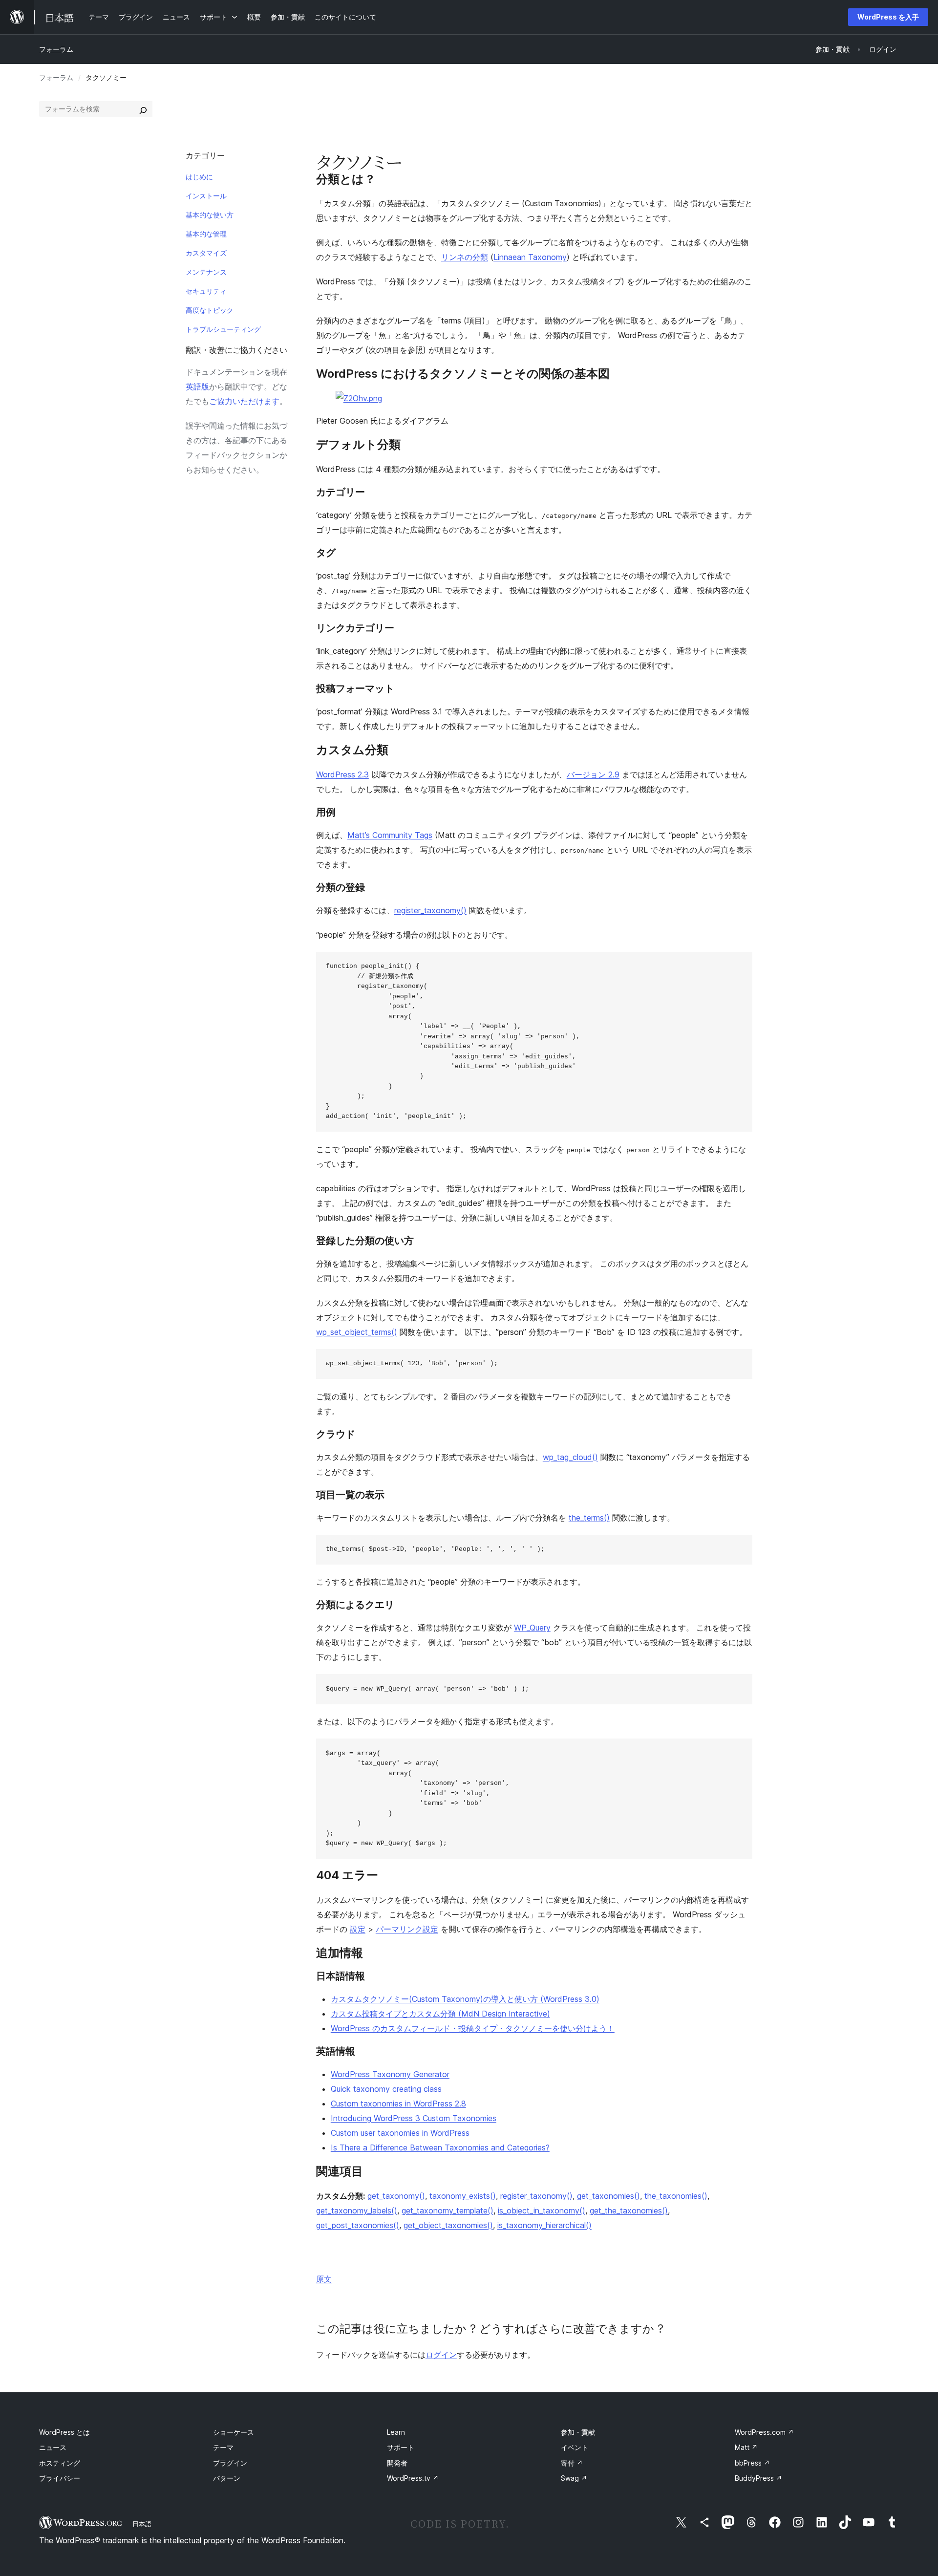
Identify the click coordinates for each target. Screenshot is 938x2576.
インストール (206, 196)
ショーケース (234, 2432)
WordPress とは (64, 2432)
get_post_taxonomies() (358, 2225)
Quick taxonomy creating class (386, 2089)
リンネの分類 (465, 257)
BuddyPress (758, 2478)
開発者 (397, 2463)
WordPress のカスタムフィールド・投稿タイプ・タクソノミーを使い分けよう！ (473, 2028)
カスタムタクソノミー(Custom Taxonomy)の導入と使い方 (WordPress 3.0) (465, 1999)
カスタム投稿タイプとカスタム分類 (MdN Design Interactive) (440, 2014)
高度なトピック (210, 310)
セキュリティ (206, 291)
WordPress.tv (413, 2478)
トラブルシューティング (223, 329)
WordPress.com (764, 2432)
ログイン (441, 2355)
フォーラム (56, 49)
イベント (575, 2447)
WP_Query (532, 1628)
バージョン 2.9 (593, 774)
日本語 (142, 2524)
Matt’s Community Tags (390, 835)
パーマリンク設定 (407, 1929)
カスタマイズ (206, 253)
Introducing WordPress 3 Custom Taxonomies (414, 2118)
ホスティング (60, 2463)
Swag (574, 2478)
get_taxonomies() (608, 2196)
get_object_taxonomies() (448, 2225)
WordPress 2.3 (342, 774)
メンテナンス (206, 272)
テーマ (223, 2447)
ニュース (53, 2447)
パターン (227, 2478)
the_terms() (589, 1518)
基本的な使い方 (210, 215)
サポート (401, 2447)
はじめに (199, 177)
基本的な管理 (206, 234)
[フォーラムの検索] (143, 109)
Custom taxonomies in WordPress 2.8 (398, 2104)
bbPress (752, 2463)
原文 (324, 2279)
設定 (358, 1929)
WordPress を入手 (888, 17)
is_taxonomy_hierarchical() (544, 2225)
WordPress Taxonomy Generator (390, 2074)
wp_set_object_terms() (357, 1332)
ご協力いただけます (244, 401)
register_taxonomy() (430, 910)
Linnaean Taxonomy (530, 257)
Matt (746, 2447)
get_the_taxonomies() (629, 2211)
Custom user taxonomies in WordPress (400, 2133)
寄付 (572, 2463)
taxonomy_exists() (463, 2196)
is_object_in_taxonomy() (542, 2211)
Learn (396, 2432)
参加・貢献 (578, 2432)
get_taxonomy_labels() (357, 2211)
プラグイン (230, 2463)
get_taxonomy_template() (448, 2211)
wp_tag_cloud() (570, 1457)
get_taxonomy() (396, 2196)
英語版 (197, 386)
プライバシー (60, 2478)
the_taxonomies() (676, 2196)
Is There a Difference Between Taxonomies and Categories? (440, 2147)
